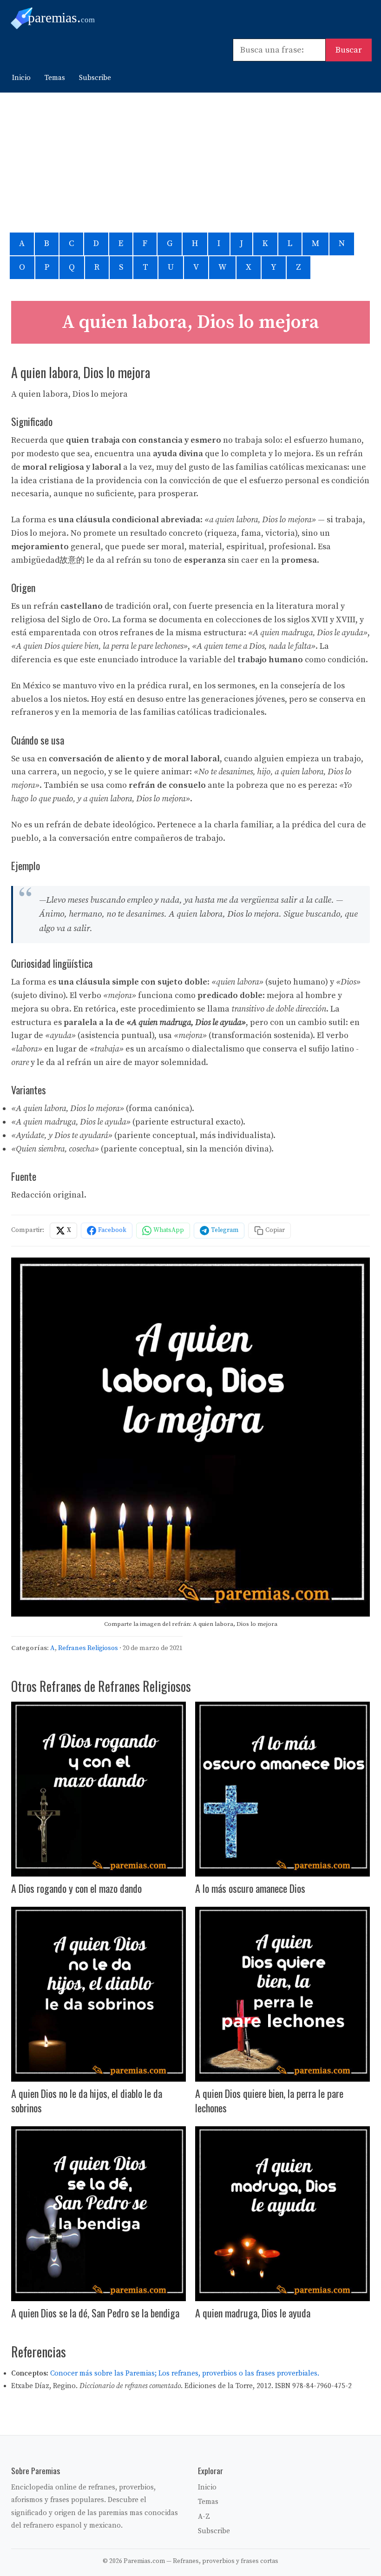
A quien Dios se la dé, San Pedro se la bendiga (95, 2313)
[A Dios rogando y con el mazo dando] (99, 1789)
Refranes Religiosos (88, 1648)
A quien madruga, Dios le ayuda (253, 2313)
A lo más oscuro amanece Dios (250, 1888)
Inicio (21, 78)
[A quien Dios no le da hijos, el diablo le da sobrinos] (99, 1994)
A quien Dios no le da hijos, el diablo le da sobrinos (87, 2100)
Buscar (349, 50)
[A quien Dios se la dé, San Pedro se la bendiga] (99, 2214)
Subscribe (95, 78)
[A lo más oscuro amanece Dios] (282, 1789)
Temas (55, 78)
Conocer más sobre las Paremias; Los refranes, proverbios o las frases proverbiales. (185, 2373)
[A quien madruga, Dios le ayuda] (282, 2214)
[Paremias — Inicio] (65, 18)
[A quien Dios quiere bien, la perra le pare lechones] (282, 1994)
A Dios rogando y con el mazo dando (76, 1888)
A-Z (204, 2517)
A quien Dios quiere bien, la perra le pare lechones (269, 2100)
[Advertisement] (190, 162)
